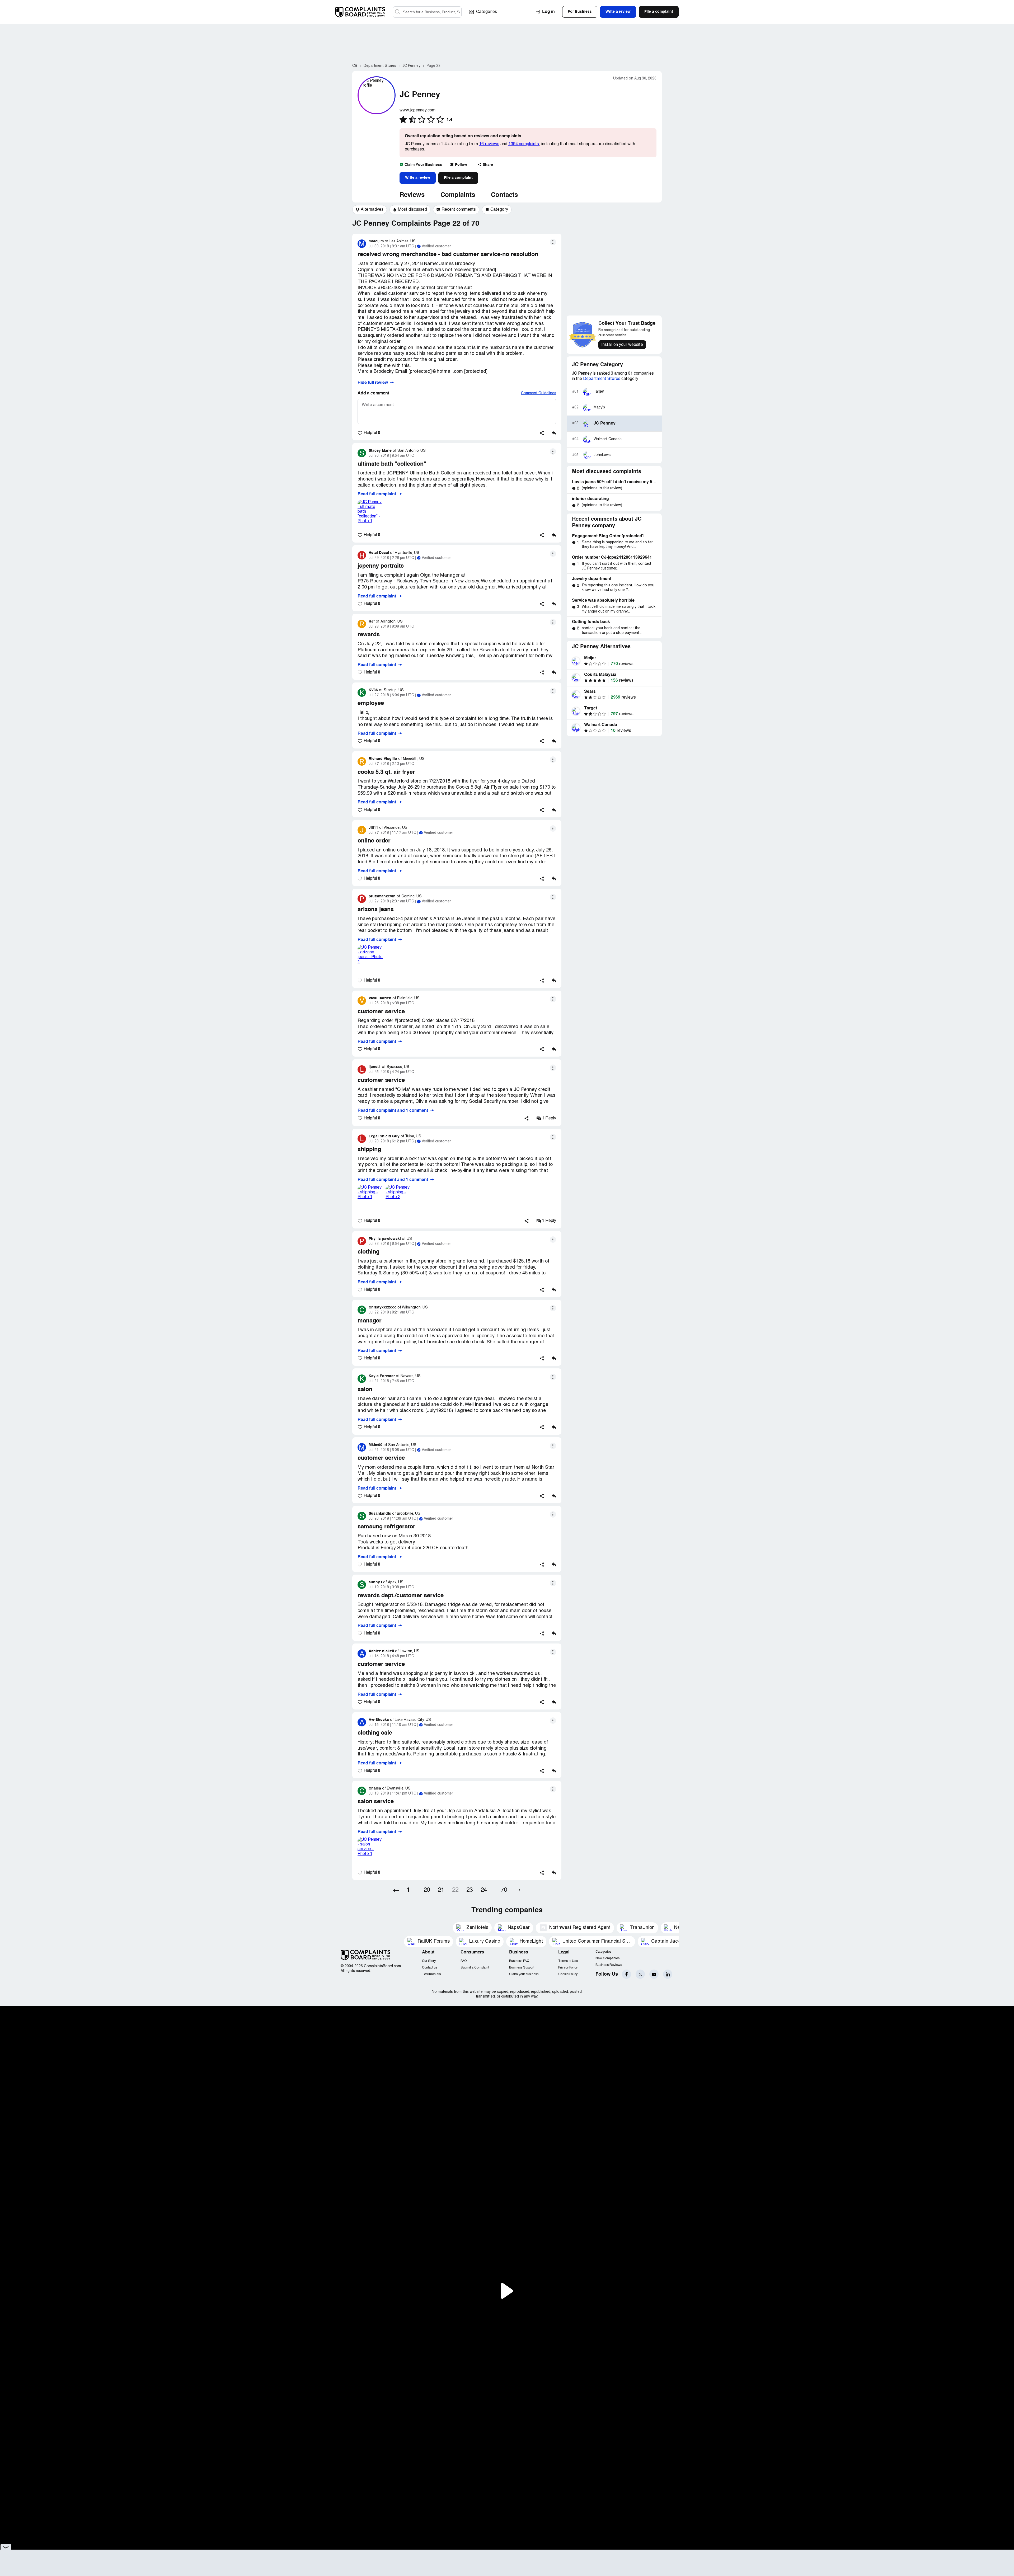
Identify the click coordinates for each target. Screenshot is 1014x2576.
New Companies (607, 1958)
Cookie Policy (568, 1974)
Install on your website (622, 345)
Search (398, 12)
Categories (487, 12)
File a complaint (458, 178)
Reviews (412, 195)
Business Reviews (609, 1965)
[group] (370, 210)
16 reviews (489, 144)
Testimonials (431, 1974)
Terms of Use (568, 1961)
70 (504, 1890)
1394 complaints (524, 144)
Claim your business (524, 1974)
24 (484, 1890)
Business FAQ (519, 1961)
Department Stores (602, 379)
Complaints (458, 195)
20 (427, 1890)
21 (441, 1890)
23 (470, 1890)
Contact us (430, 1968)
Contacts (504, 195)
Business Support (522, 1968)
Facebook (626, 1974)
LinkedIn (668, 1974)
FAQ (464, 1961)
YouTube (654, 1974)
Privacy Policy (568, 1968)
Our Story (429, 1961)
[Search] (427, 12)
